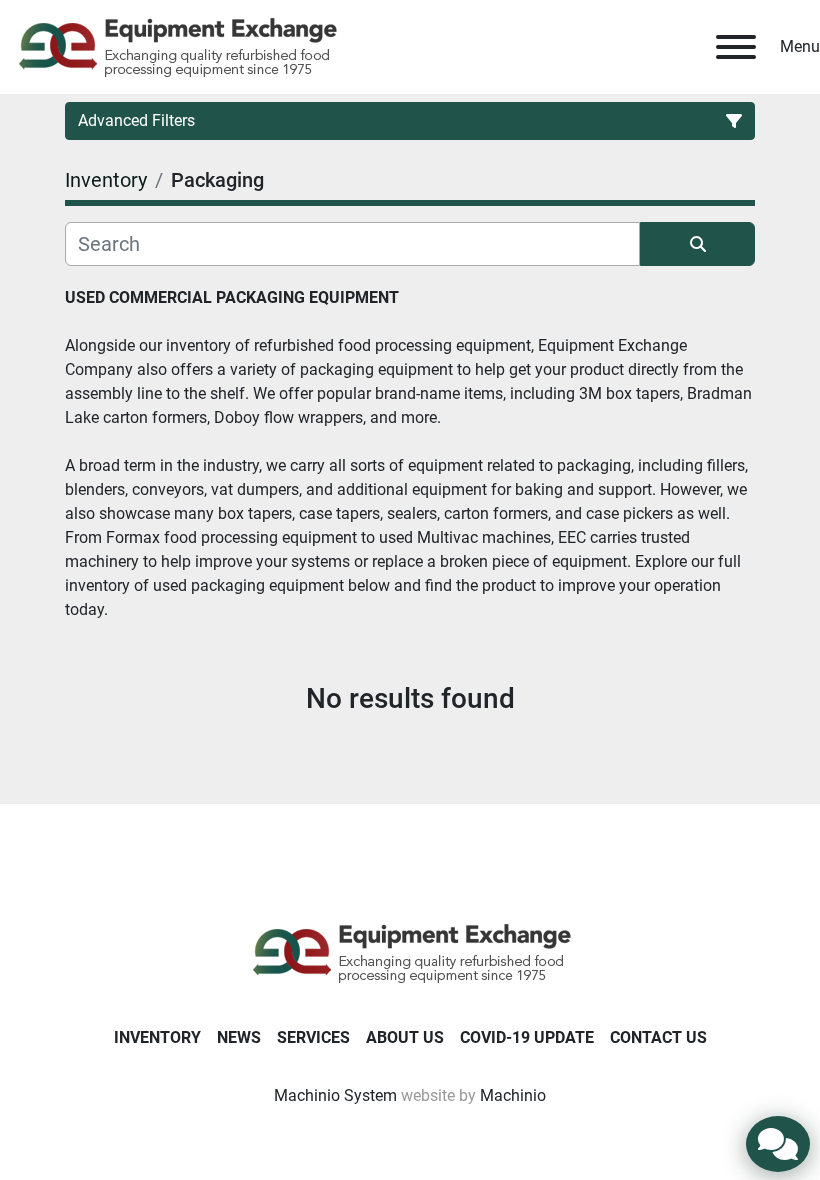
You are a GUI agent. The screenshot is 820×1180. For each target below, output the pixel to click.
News (239, 1037)
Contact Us (658, 1037)
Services (313, 1037)
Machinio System (335, 1095)
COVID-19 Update (527, 1037)
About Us (405, 1037)
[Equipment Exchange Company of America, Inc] (410, 951)
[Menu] (736, 47)
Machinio (513, 1095)
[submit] (697, 244)
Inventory (157, 1037)
